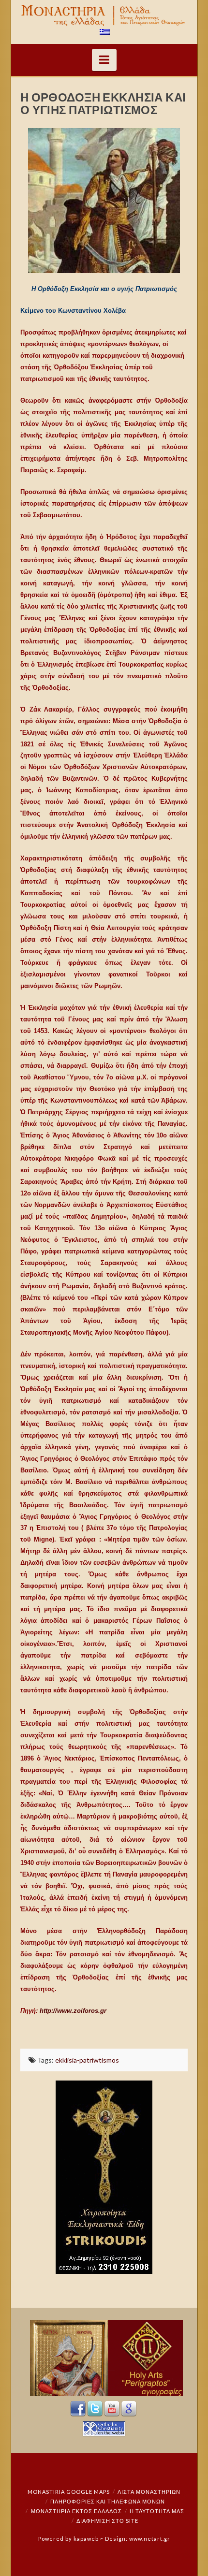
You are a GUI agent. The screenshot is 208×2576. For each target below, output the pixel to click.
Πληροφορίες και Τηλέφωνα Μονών (108, 2501)
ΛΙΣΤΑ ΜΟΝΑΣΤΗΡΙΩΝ (149, 2492)
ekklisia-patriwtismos (87, 2060)
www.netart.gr (150, 2539)
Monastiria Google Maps (69, 2492)
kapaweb (86, 2539)
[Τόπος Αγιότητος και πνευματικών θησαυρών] (104, 15)
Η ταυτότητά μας (157, 2511)
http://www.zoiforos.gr (74, 2011)
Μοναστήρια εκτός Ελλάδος (76, 2511)
